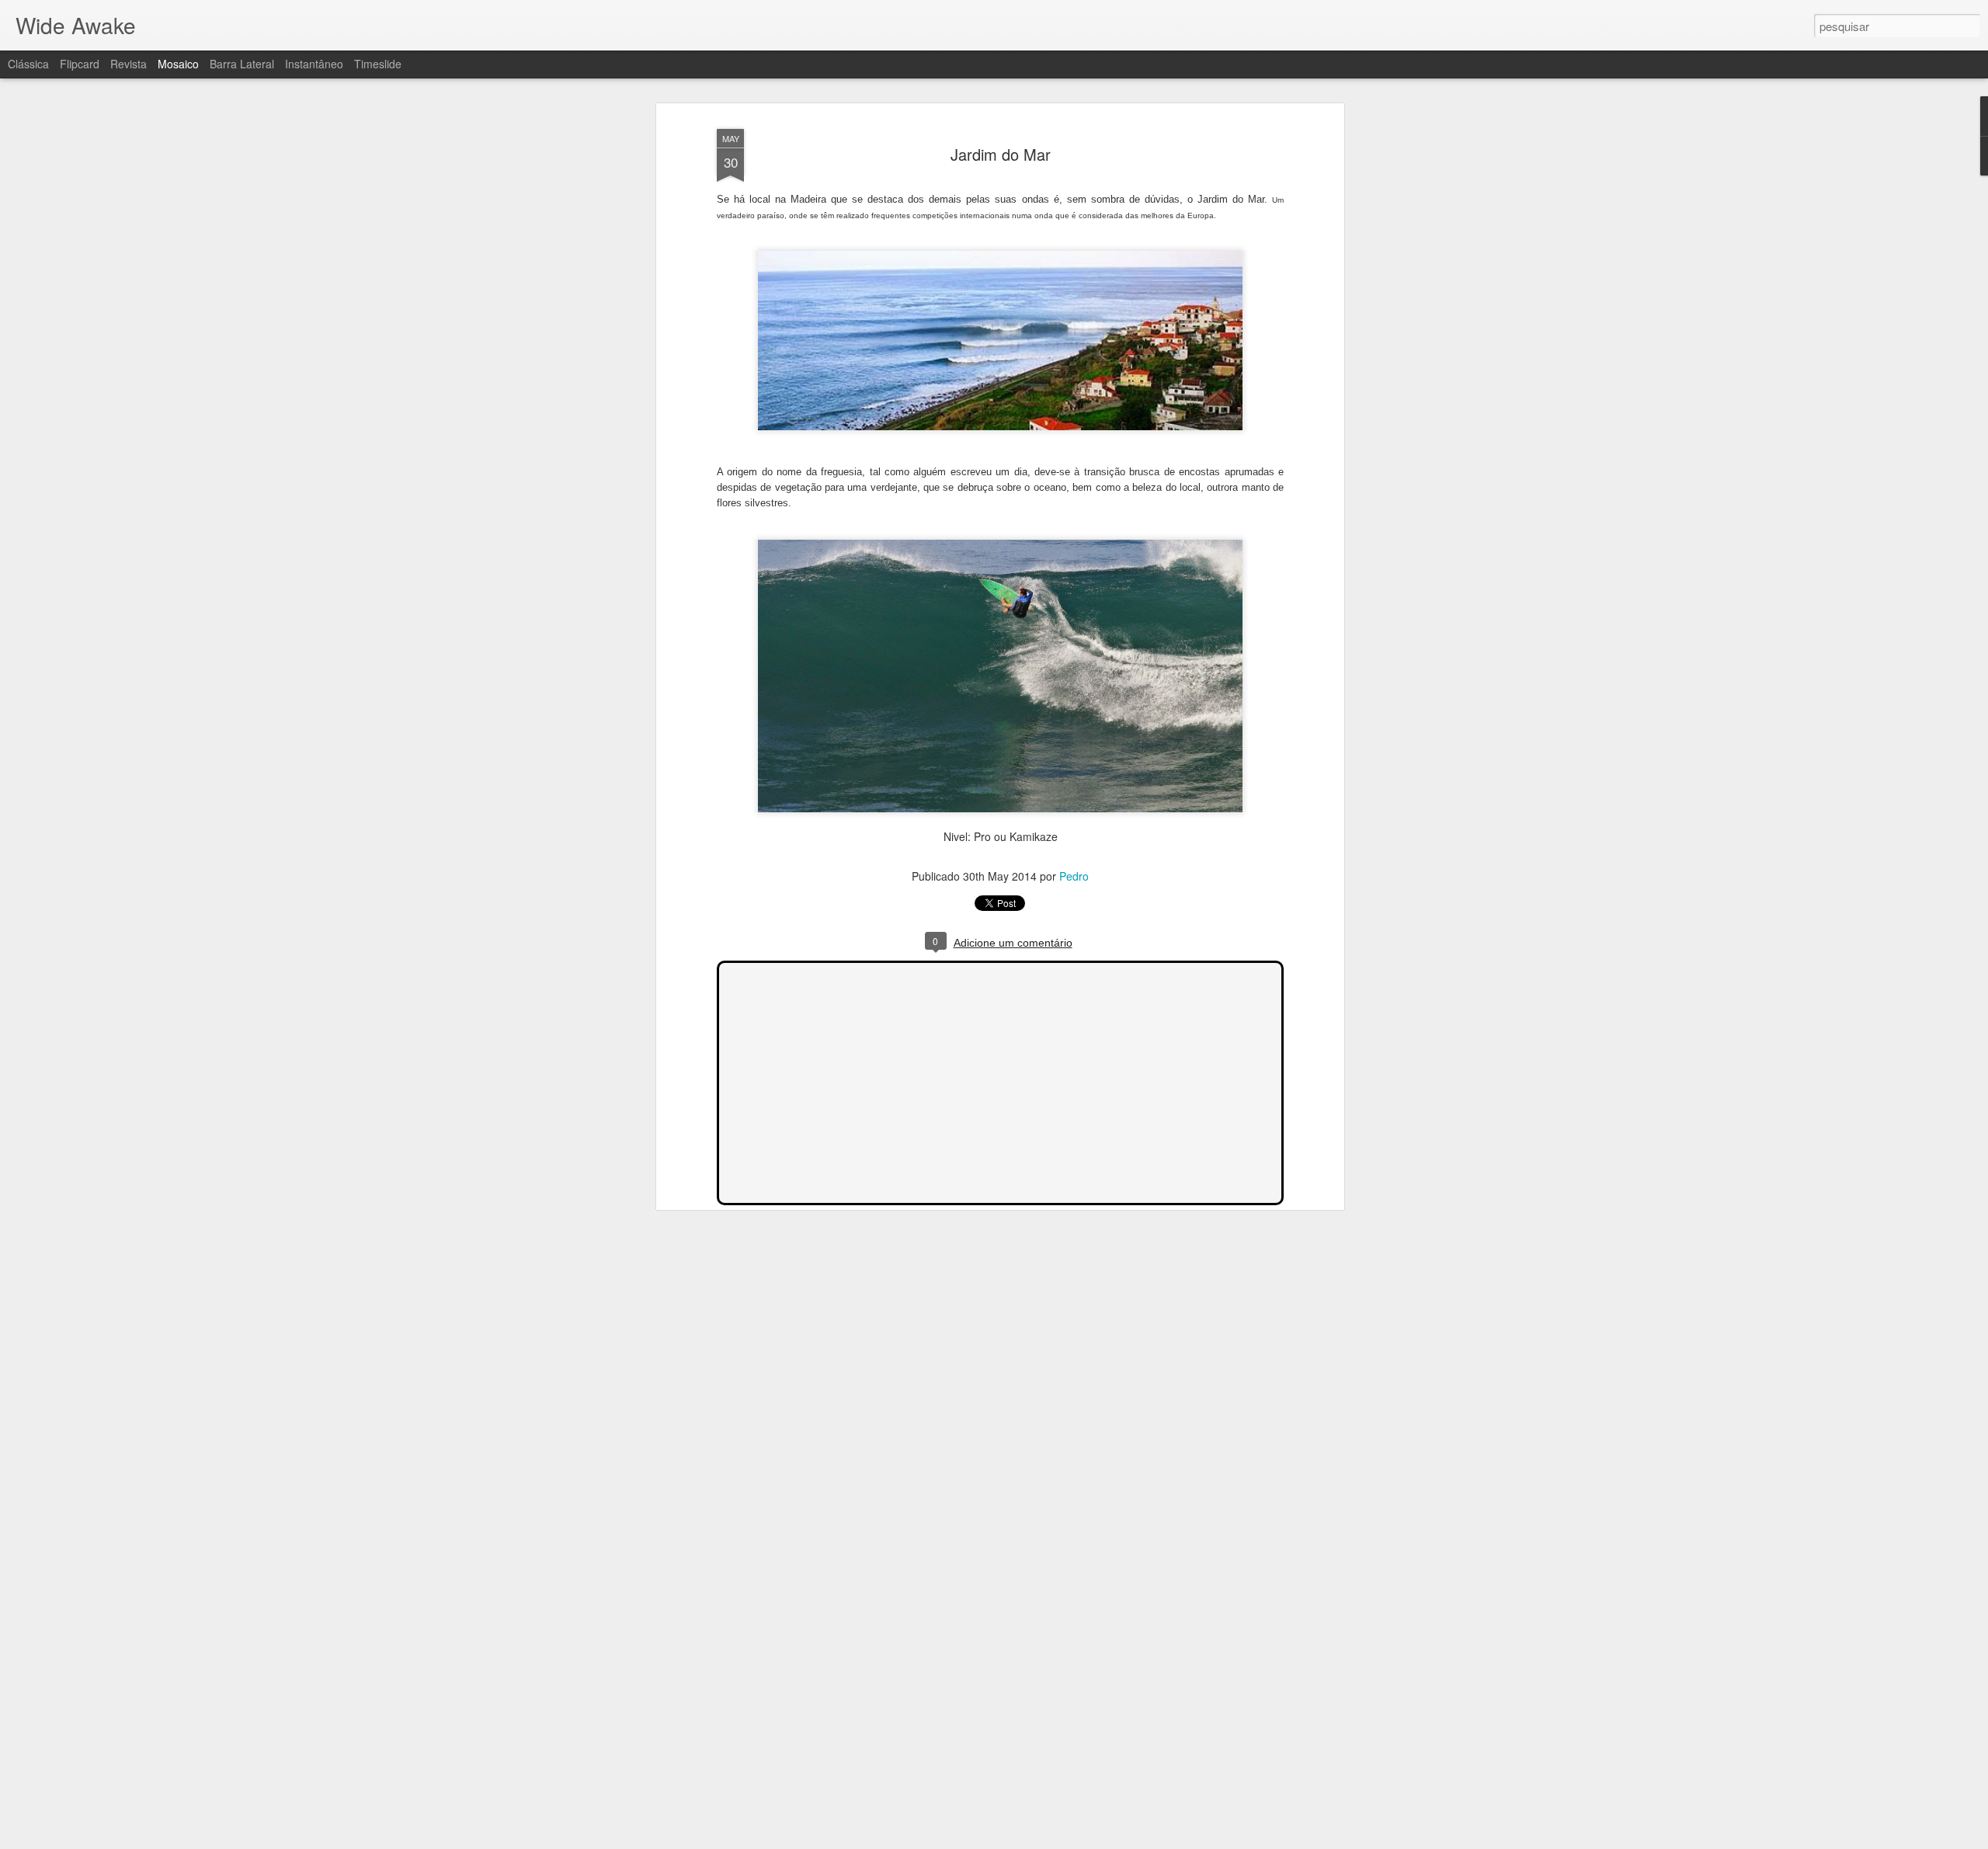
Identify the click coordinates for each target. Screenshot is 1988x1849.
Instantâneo (314, 64)
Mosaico (178, 64)
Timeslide (378, 64)
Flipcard (80, 64)
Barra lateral (242, 64)
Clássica (28, 64)
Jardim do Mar (1001, 154)
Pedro (1074, 876)
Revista (129, 64)
